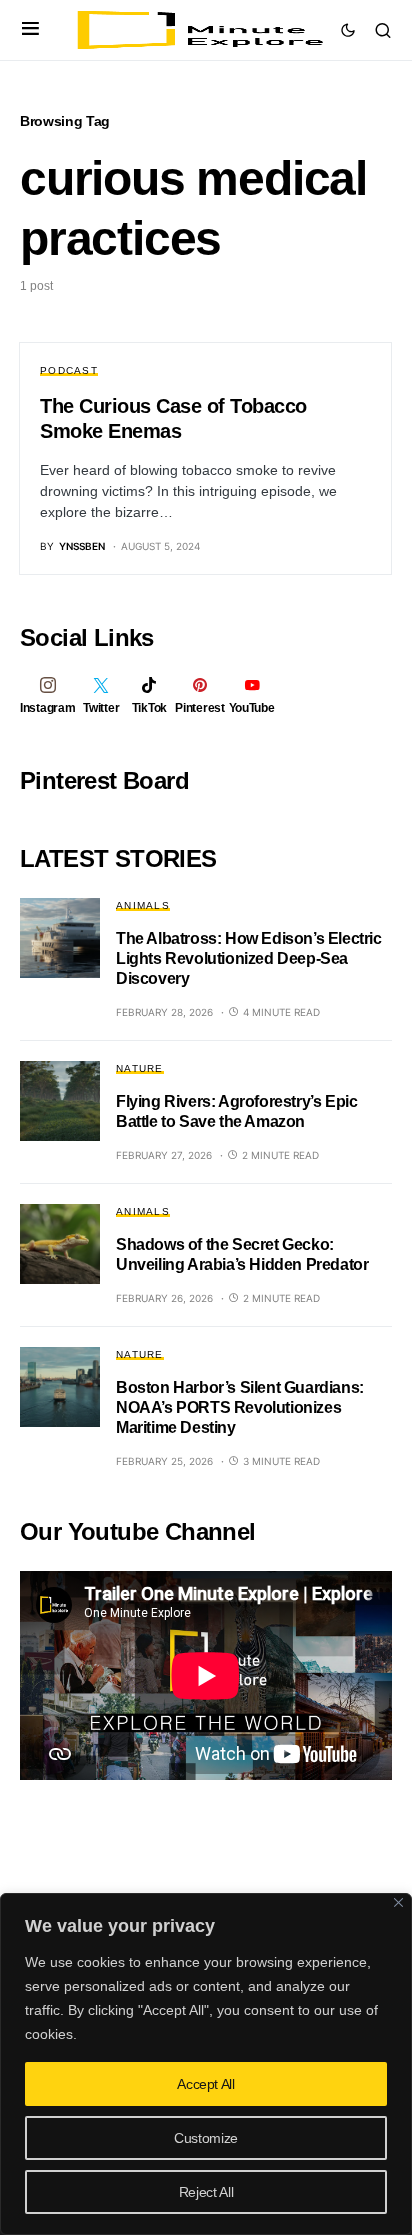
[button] (30, 30)
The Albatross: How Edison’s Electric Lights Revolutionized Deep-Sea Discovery (249, 958)
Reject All (206, 2192)
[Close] (398, 1902)
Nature (140, 1068)
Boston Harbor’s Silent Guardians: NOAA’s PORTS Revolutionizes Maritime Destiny (240, 1407)
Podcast (69, 370)
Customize (206, 2138)
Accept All (206, 2084)
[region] (206, 2064)
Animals (143, 905)
